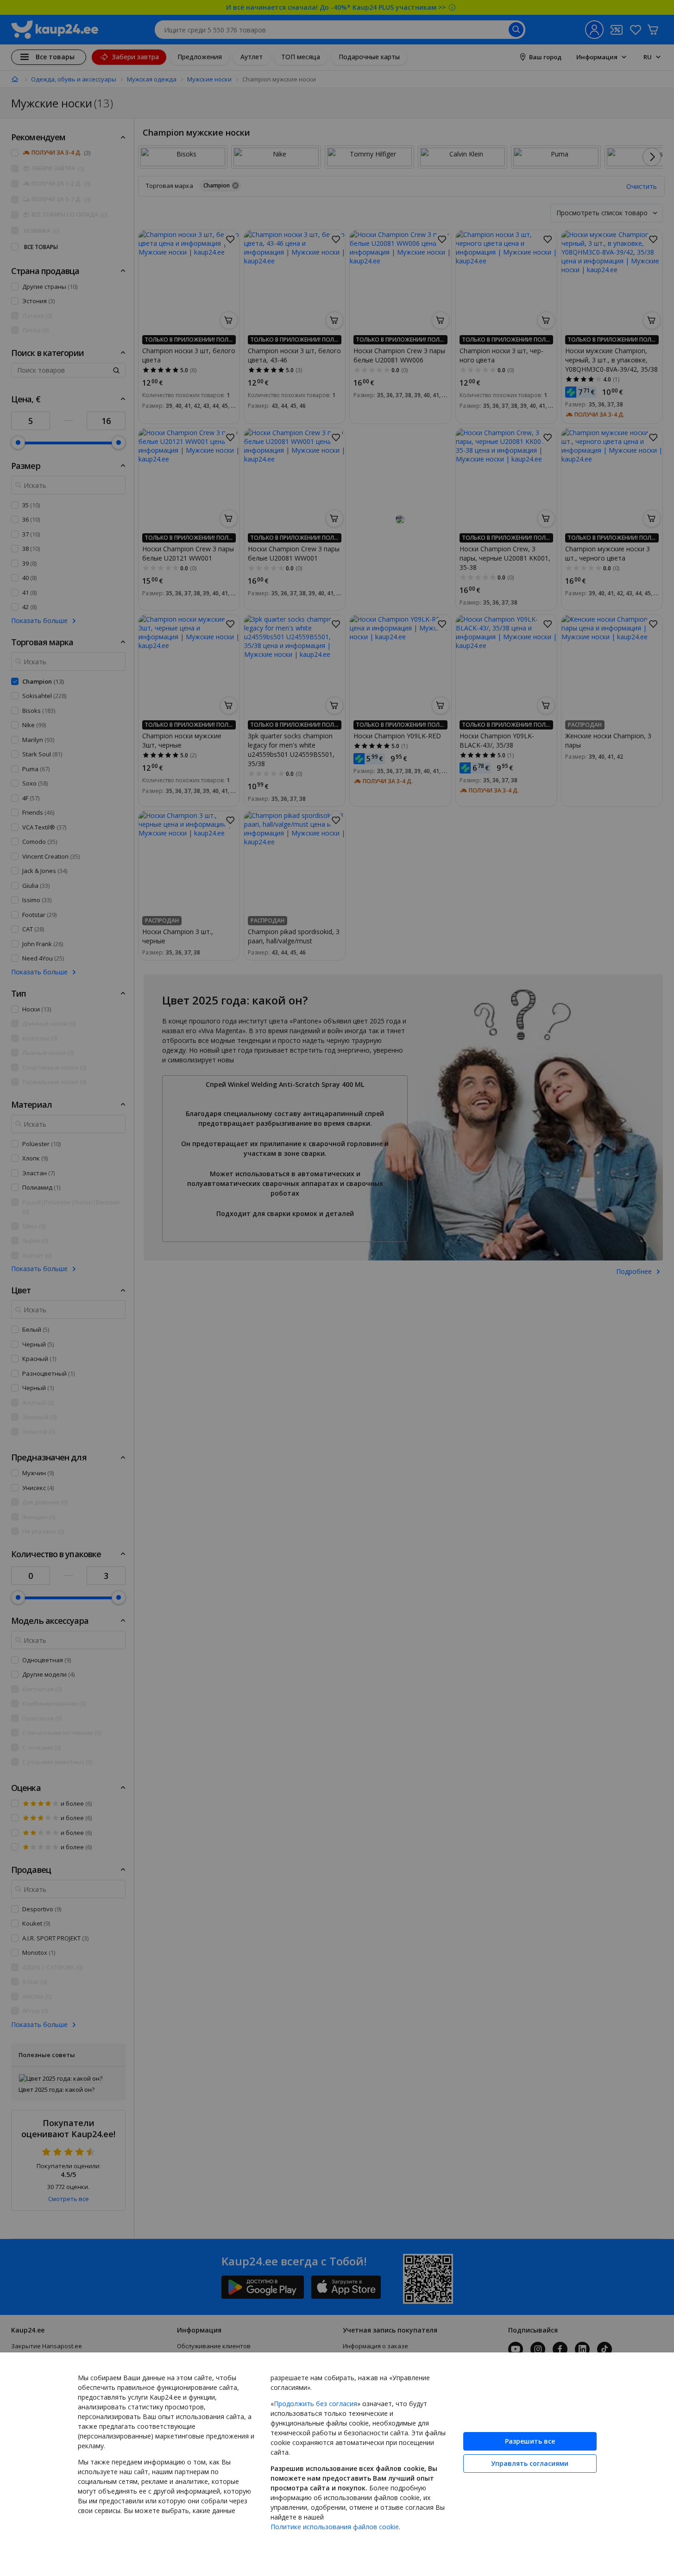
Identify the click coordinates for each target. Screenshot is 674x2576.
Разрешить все (530, 2441)
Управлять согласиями (530, 2463)
